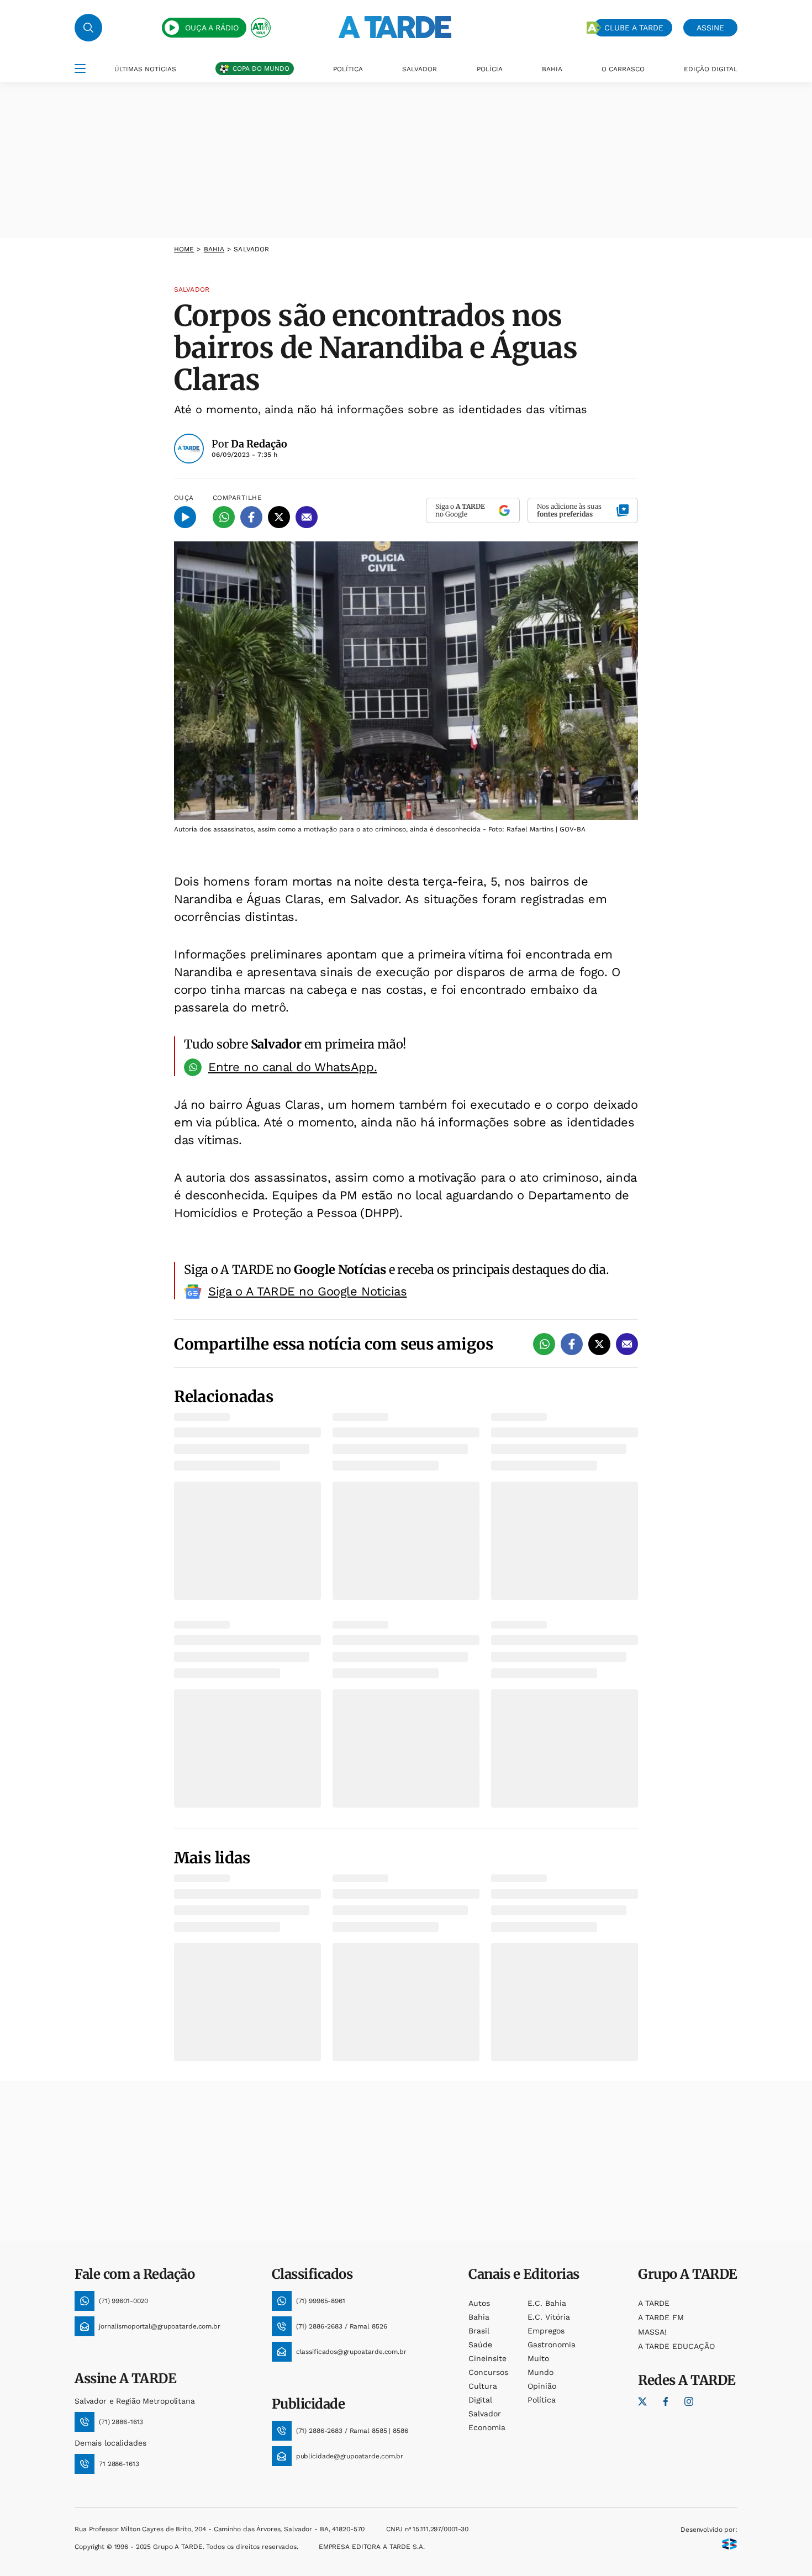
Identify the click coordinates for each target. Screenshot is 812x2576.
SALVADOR (420, 69)
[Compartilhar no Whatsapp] (224, 517)
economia (487, 2427)
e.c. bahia (547, 2303)
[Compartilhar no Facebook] (251, 517)
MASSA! (652, 2332)
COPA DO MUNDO (261, 69)
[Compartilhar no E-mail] (307, 517)
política (542, 2400)
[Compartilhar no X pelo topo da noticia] (279, 517)
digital (480, 2400)
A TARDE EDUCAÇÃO (676, 2346)
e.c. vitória (549, 2317)
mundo (541, 2372)
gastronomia (552, 2345)
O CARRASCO (623, 69)
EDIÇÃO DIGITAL (711, 69)
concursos (488, 2372)
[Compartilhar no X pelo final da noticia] (599, 1344)
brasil (479, 2331)
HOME (184, 249)
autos (479, 2303)
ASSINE (710, 28)
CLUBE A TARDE (634, 28)
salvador (485, 2414)
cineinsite (487, 2358)
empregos (546, 2331)
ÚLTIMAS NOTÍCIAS (145, 69)
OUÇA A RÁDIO (212, 28)
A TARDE (654, 2303)
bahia (214, 249)
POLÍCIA (490, 69)
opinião (542, 2386)
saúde (480, 2345)
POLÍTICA (348, 69)
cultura (483, 2386)
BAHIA (552, 69)
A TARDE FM (661, 2317)
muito (538, 2358)
